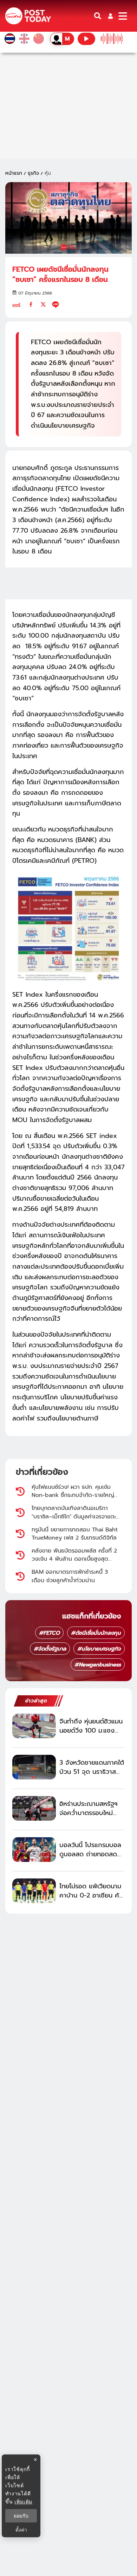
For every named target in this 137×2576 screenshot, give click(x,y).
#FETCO (49, 1633)
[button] (110, 16)
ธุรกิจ (33, 173)
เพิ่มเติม (23, 2501)
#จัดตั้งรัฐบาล (50, 1649)
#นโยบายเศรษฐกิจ (99, 1649)
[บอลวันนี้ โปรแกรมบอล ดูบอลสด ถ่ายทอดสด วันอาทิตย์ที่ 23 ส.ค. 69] (34, 1850)
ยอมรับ (21, 2516)
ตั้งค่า (21, 2530)
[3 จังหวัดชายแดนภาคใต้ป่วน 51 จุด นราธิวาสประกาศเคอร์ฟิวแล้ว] (34, 1767)
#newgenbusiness (98, 1665)
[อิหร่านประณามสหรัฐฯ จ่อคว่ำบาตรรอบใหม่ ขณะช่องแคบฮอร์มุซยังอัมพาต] (34, 1808)
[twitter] (43, 304)
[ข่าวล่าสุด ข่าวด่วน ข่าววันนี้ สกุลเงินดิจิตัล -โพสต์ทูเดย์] (28, 16)
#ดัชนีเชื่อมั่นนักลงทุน (96, 1633)
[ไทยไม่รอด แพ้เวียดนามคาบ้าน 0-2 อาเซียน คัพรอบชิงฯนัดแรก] (34, 1891)
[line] (56, 304)
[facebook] (31, 304)
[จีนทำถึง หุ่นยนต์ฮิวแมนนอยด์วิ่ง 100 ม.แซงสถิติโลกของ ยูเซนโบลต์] (34, 1726)
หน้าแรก (14, 173)
